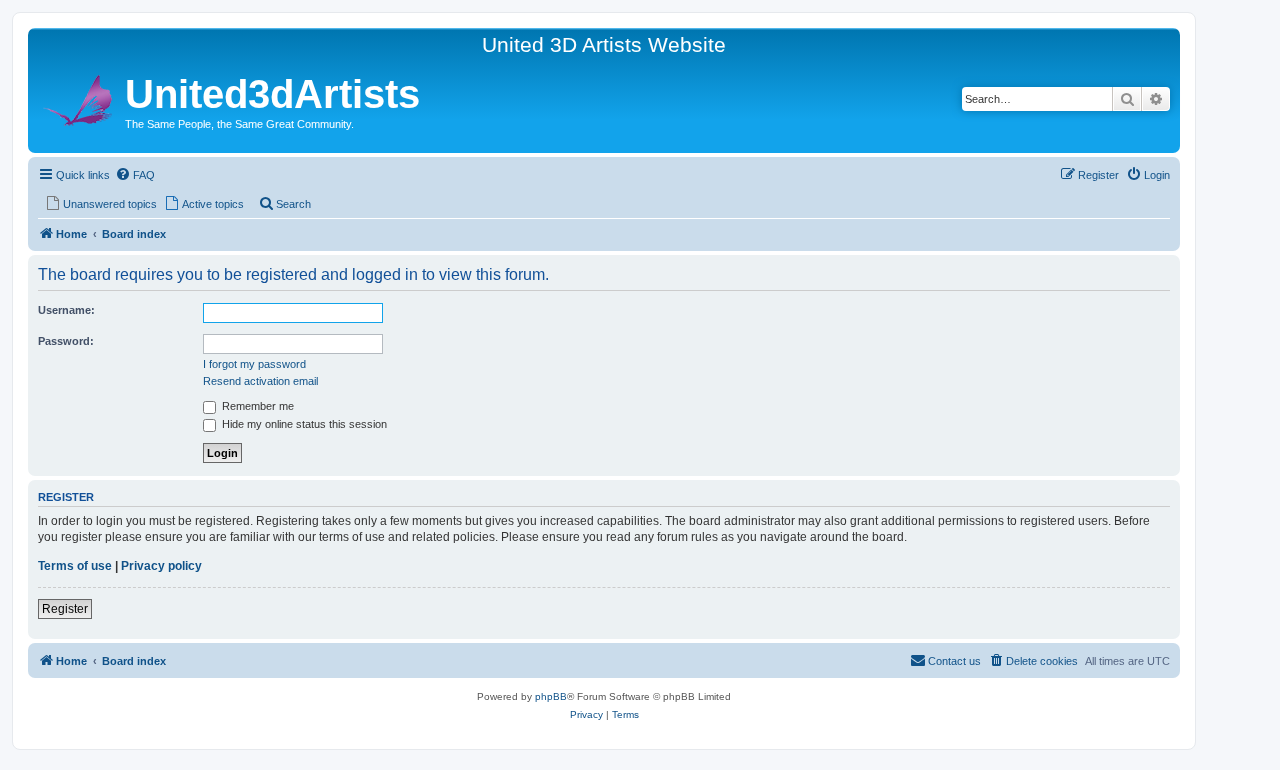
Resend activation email (260, 381)
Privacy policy (161, 566)
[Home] (79, 97)
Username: (66, 310)
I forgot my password (254, 364)
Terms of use (75, 566)
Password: (66, 341)
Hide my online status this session (303, 424)
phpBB (551, 696)
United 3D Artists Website (604, 44)
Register (65, 609)
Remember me (256, 406)
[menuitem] (135, 175)
